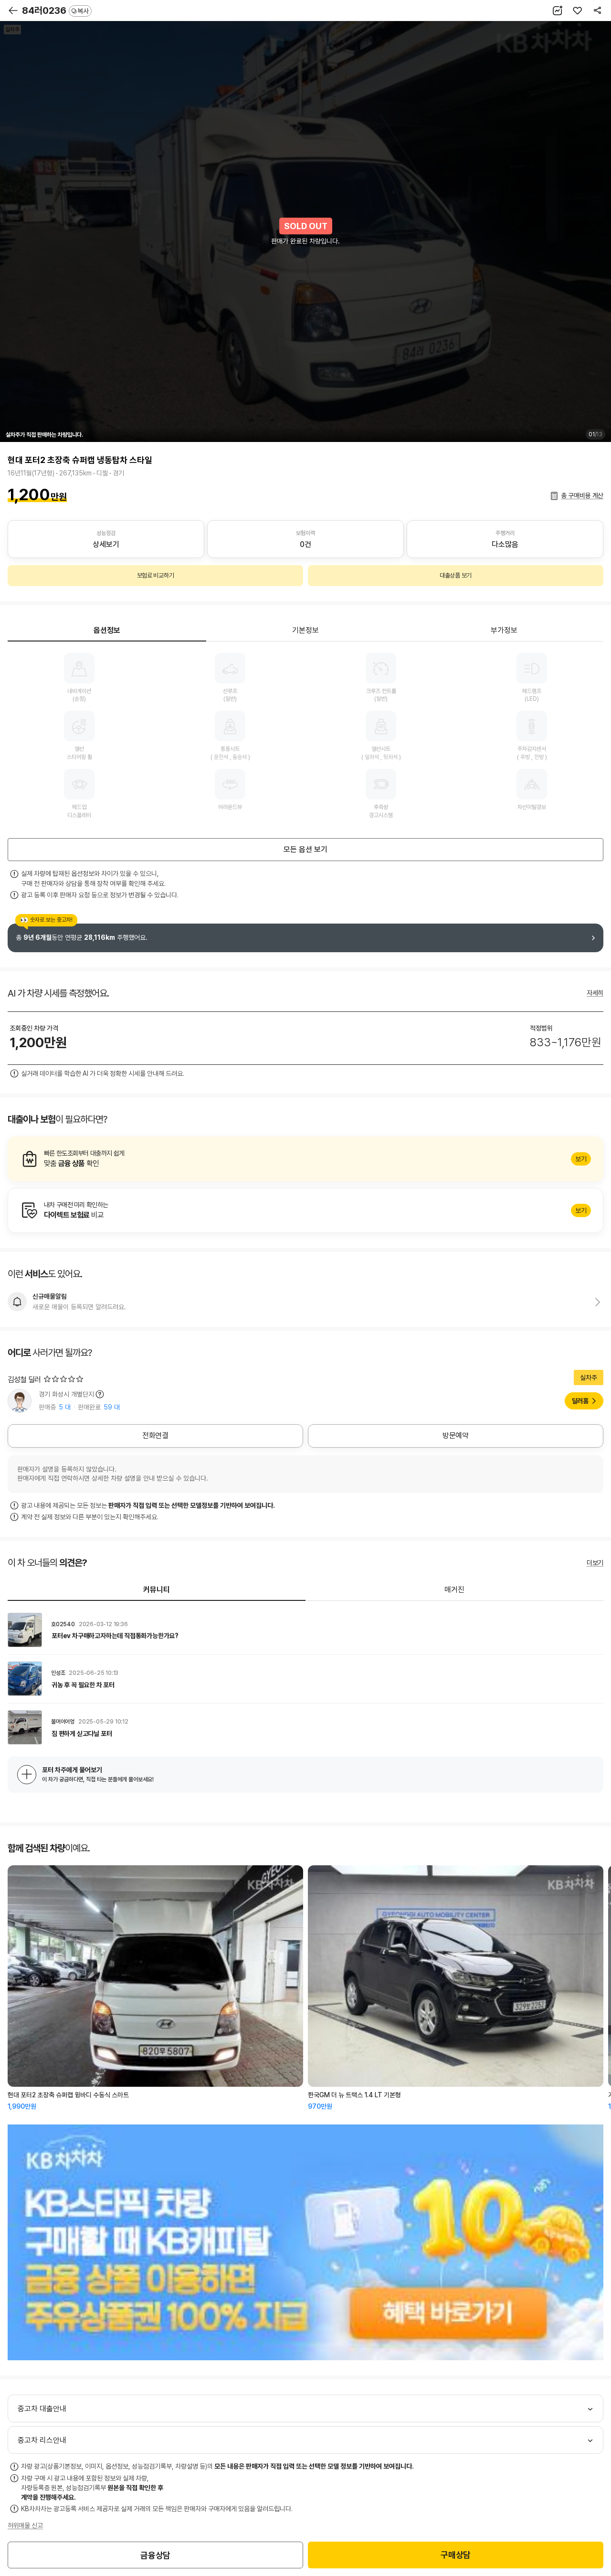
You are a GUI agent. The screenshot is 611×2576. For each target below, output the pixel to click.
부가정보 (504, 630)
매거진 (454, 1590)
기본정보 (305, 630)
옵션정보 (107, 630)
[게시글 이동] (305, 1630)
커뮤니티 (157, 1590)
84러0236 (55, 11)
